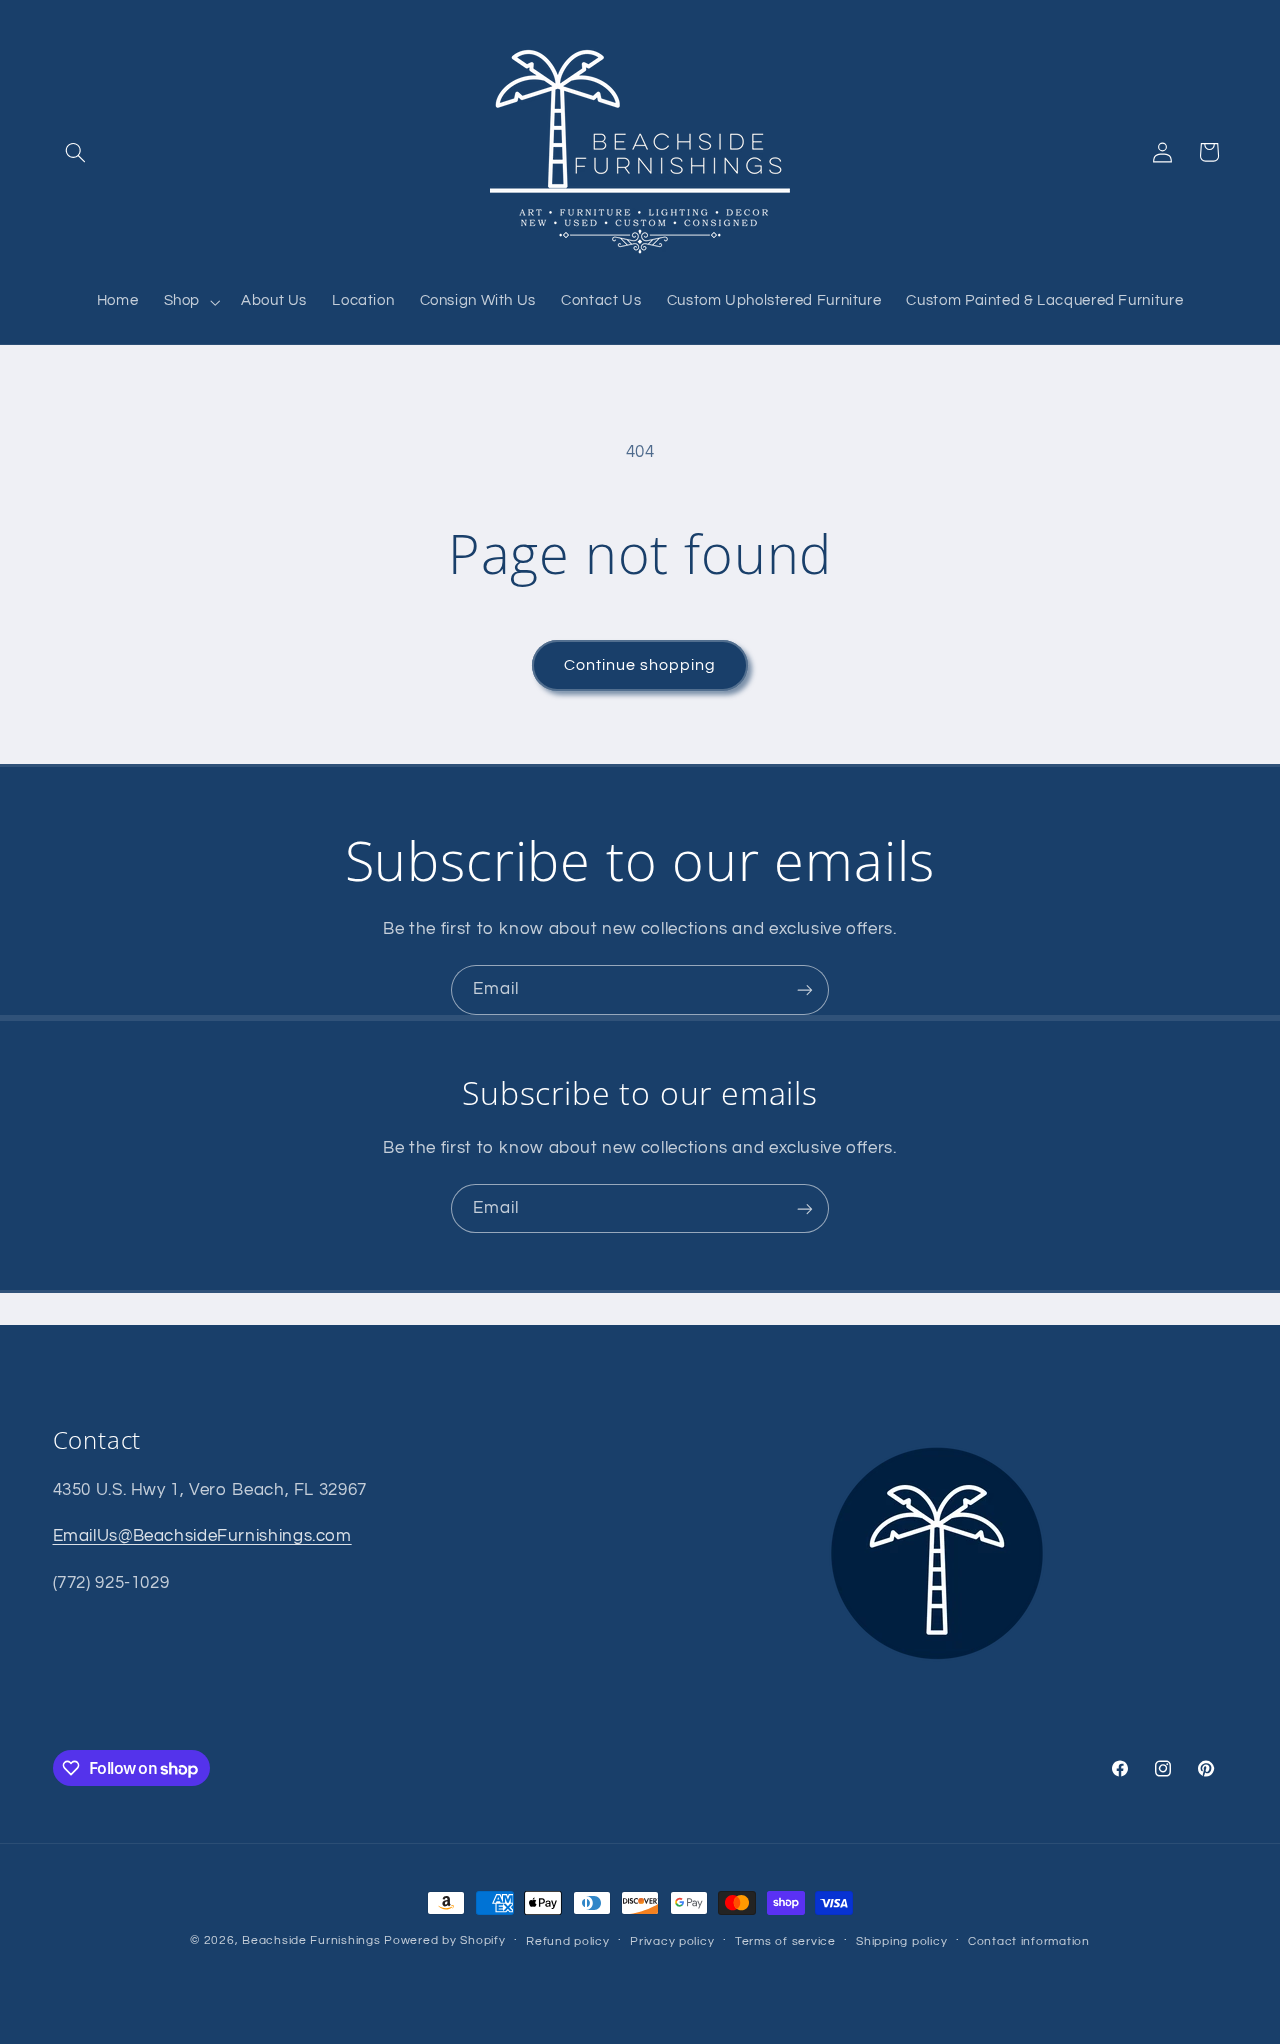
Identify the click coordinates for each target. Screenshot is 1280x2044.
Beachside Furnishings (311, 1940)
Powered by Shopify (444, 1940)
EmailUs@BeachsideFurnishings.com (202, 1536)
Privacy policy (672, 1941)
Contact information (1029, 1941)
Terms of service (785, 1941)
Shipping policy (901, 1941)
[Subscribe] (805, 989)
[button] (76, 152)
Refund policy (568, 1941)
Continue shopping (640, 665)
